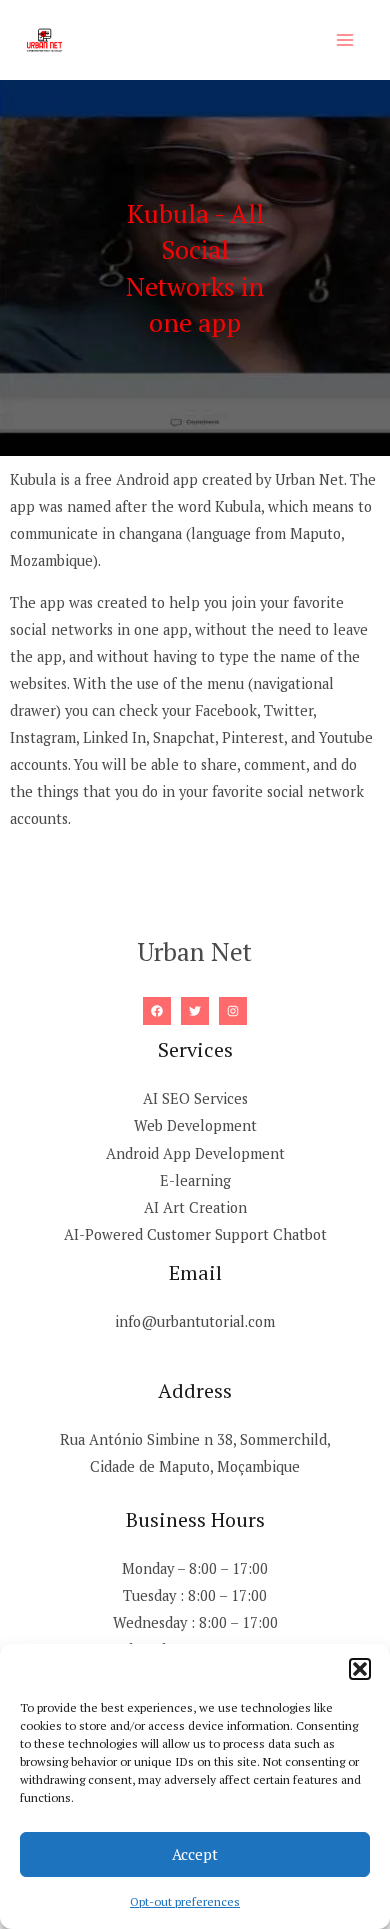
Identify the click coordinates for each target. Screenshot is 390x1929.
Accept (195, 1854)
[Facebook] (157, 1011)
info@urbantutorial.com (195, 1321)
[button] (360, 1669)
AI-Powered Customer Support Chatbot (195, 1234)
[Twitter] (195, 1011)
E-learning (195, 1180)
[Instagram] (233, 1011)
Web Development (195, 1125)
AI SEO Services (195, 1098)
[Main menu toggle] (345, 40)
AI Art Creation (195, 1207)
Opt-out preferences (185, 1901)
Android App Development (195, 1153)
